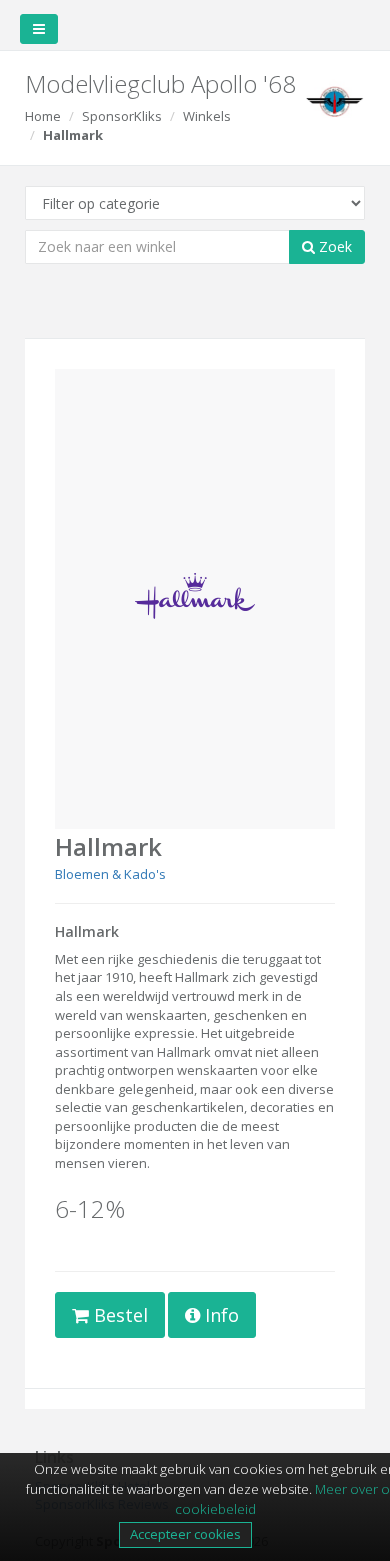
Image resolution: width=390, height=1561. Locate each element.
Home (43, 116)
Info (219, 1315)
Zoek (333, 246)
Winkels (207, 116)
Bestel (118, 1315)
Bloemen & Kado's (110, 874)
